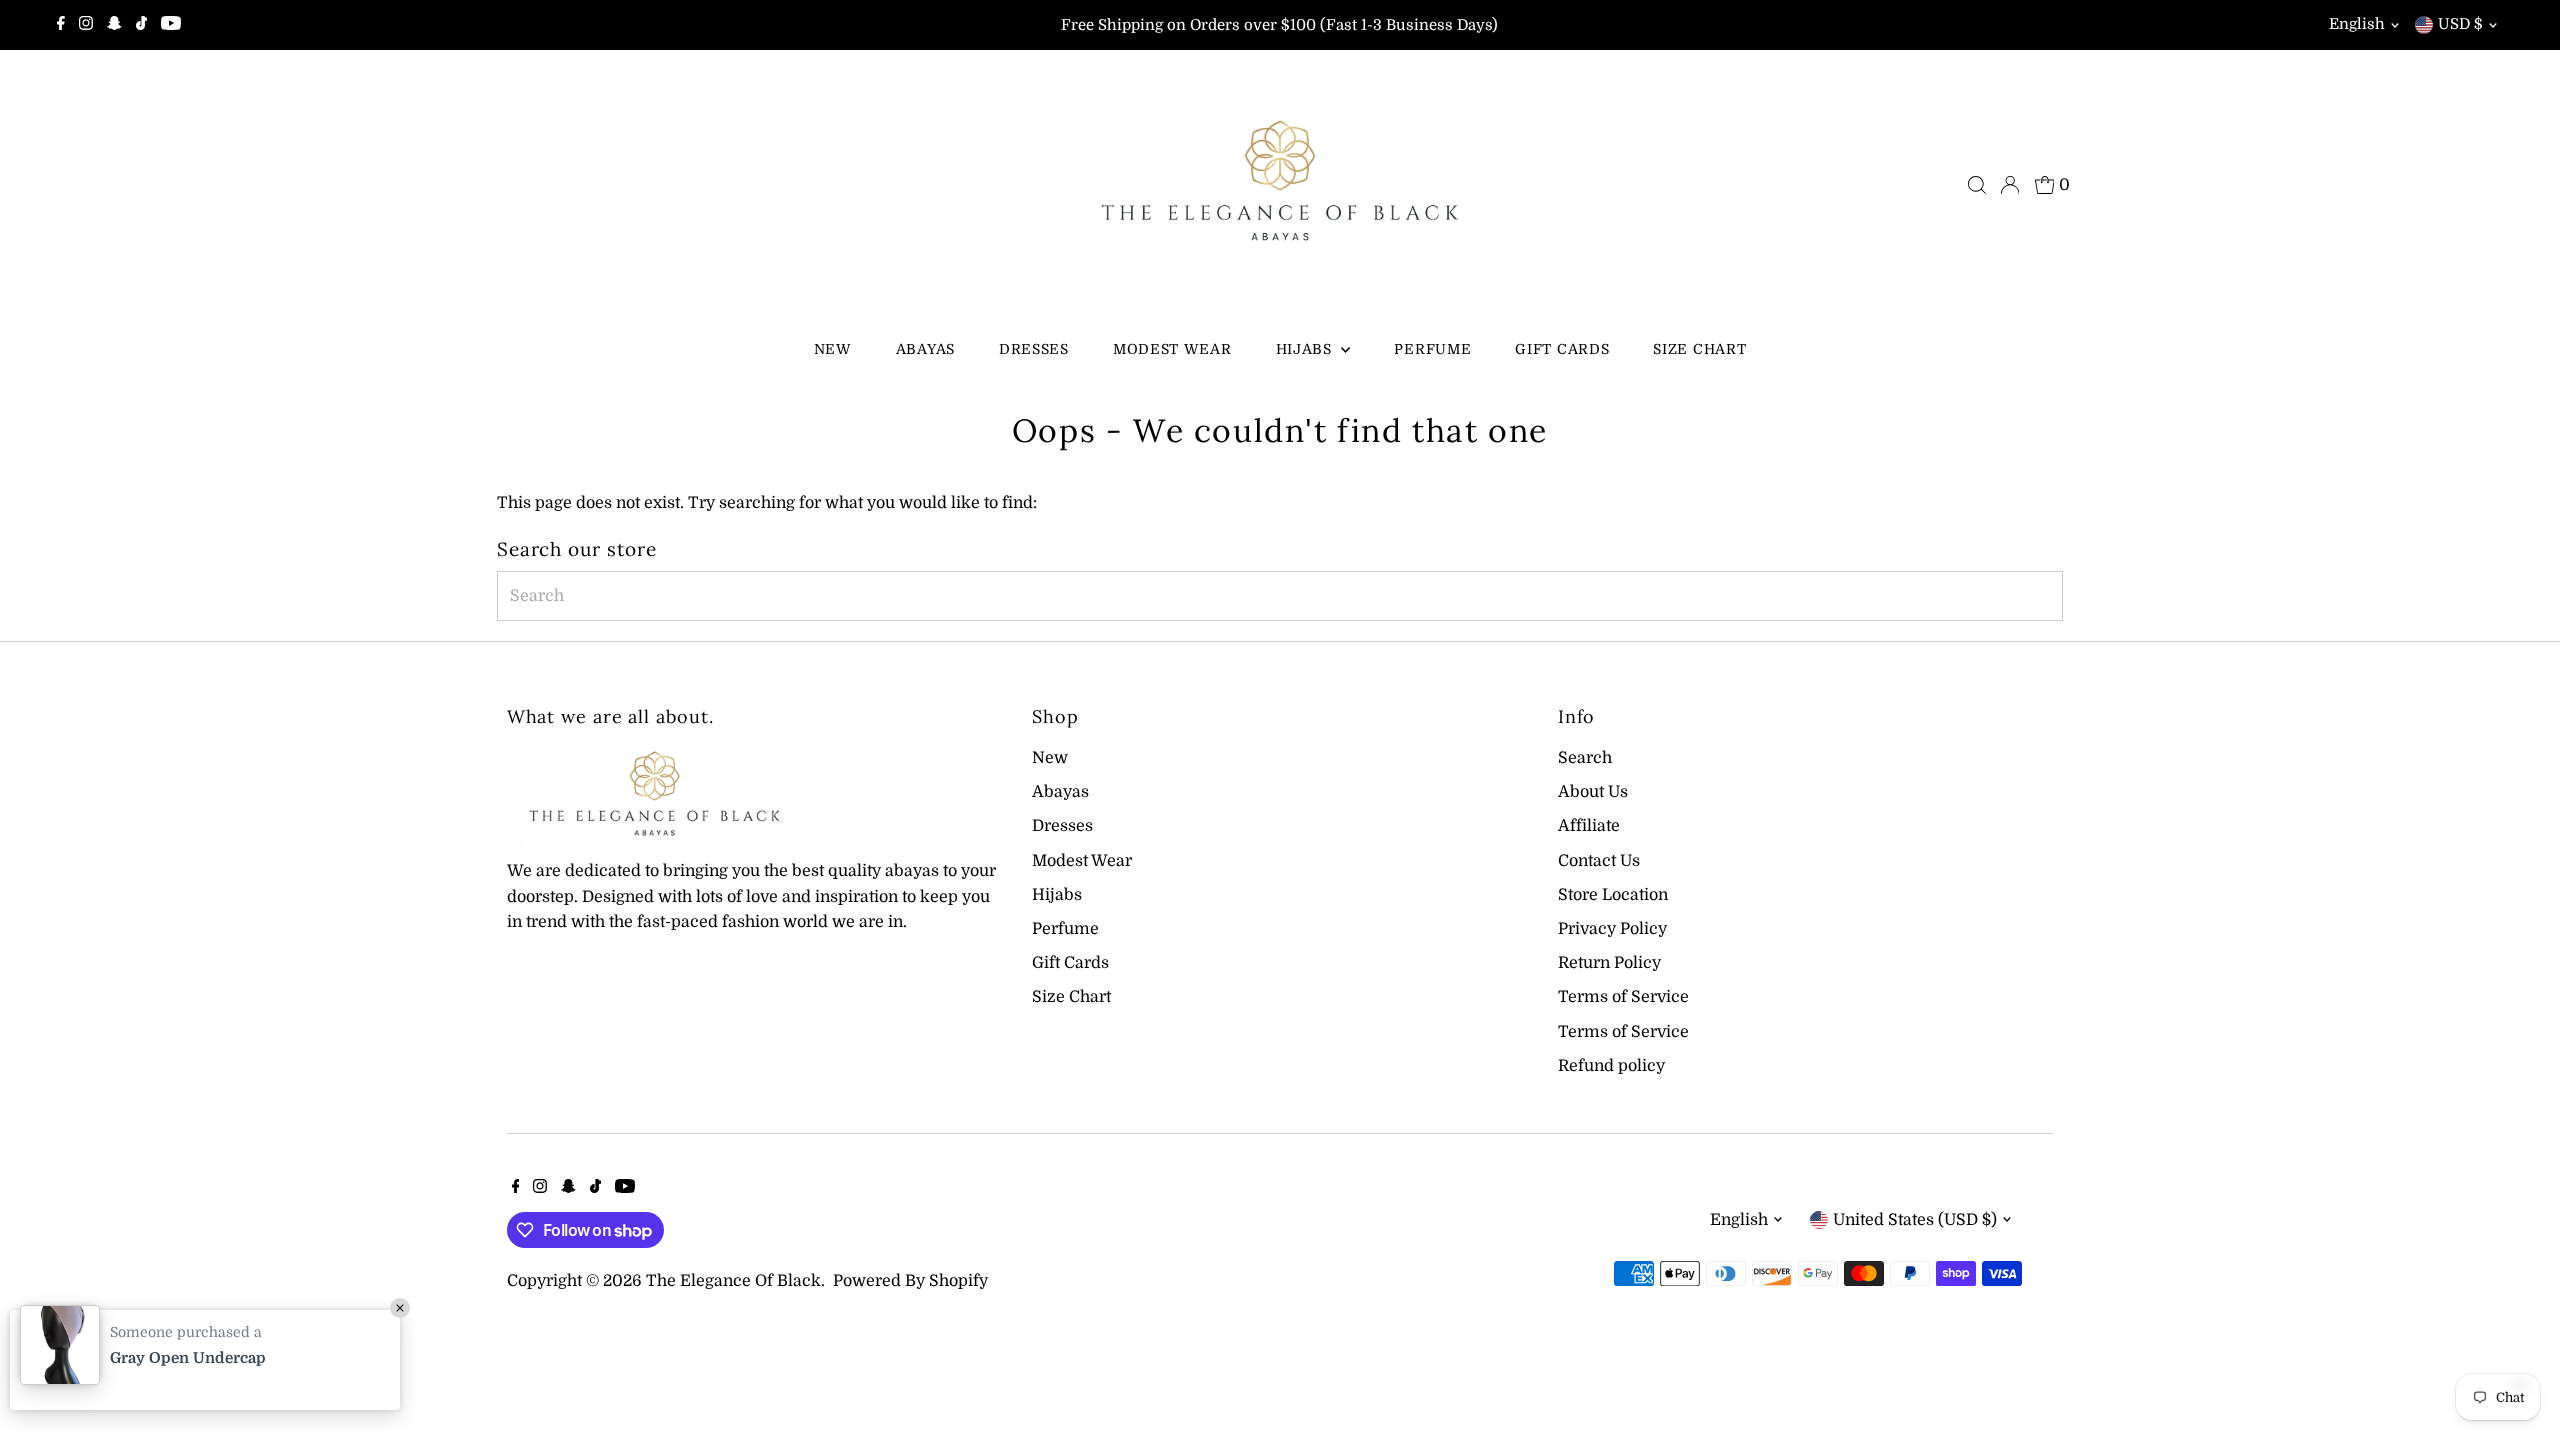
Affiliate (1589, 826)
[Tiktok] (141, 25)
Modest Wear (1172, 349)
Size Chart (1699, 349)
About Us (1593, 792)
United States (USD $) (1915, 1220)
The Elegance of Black (733, 1281)
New (833, 349)
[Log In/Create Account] (2010, 185)
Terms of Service (1623, 997)
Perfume (1432, 349)
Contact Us (1599, 861)
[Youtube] (171, 25)
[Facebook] (61, 25)
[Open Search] (1977, 185)
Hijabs (1306, 349)
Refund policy (1611, 1066)
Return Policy (1609, 963)
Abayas (925, 349)
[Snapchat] (114, 25)
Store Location (1613, 895)
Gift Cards (1562, 349)
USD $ (2460, 24)
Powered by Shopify (910, 1281)
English (2357, 24)
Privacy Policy (1612, 929)
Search (1585, 758)
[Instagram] (86, 25)
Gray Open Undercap (188, 1358)
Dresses (1034, 349)
